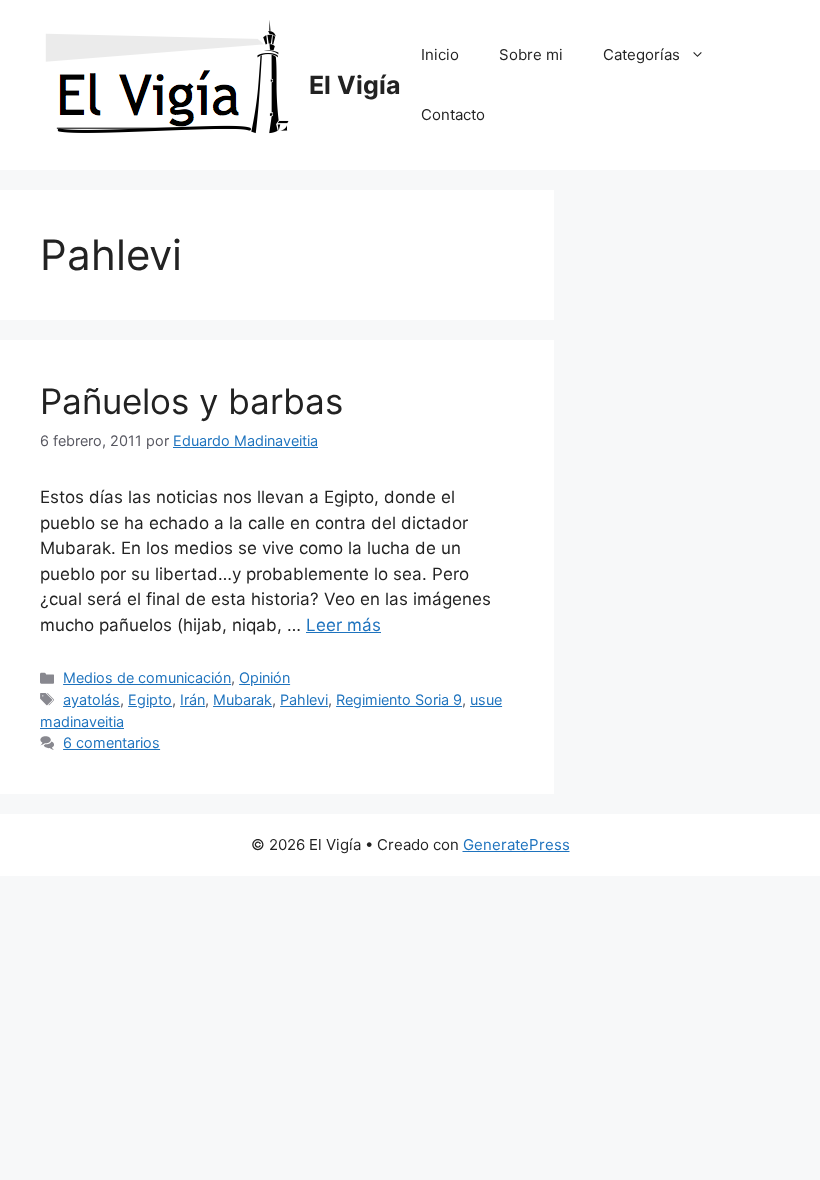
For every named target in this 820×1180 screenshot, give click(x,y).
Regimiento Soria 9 (399, 699)
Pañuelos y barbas (191, 401)
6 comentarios (111, 742)
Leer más (343, 625)
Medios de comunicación (147, 677)
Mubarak (242, 699)
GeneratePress (516, 844)
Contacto (453, 114)
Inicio (440, 54)
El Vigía (355, 85)
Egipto (150, 699)
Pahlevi (304, 699)
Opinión (264, 677)
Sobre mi (531, 54)
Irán (192, 699)
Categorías (641, 54)
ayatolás (91, 699)
